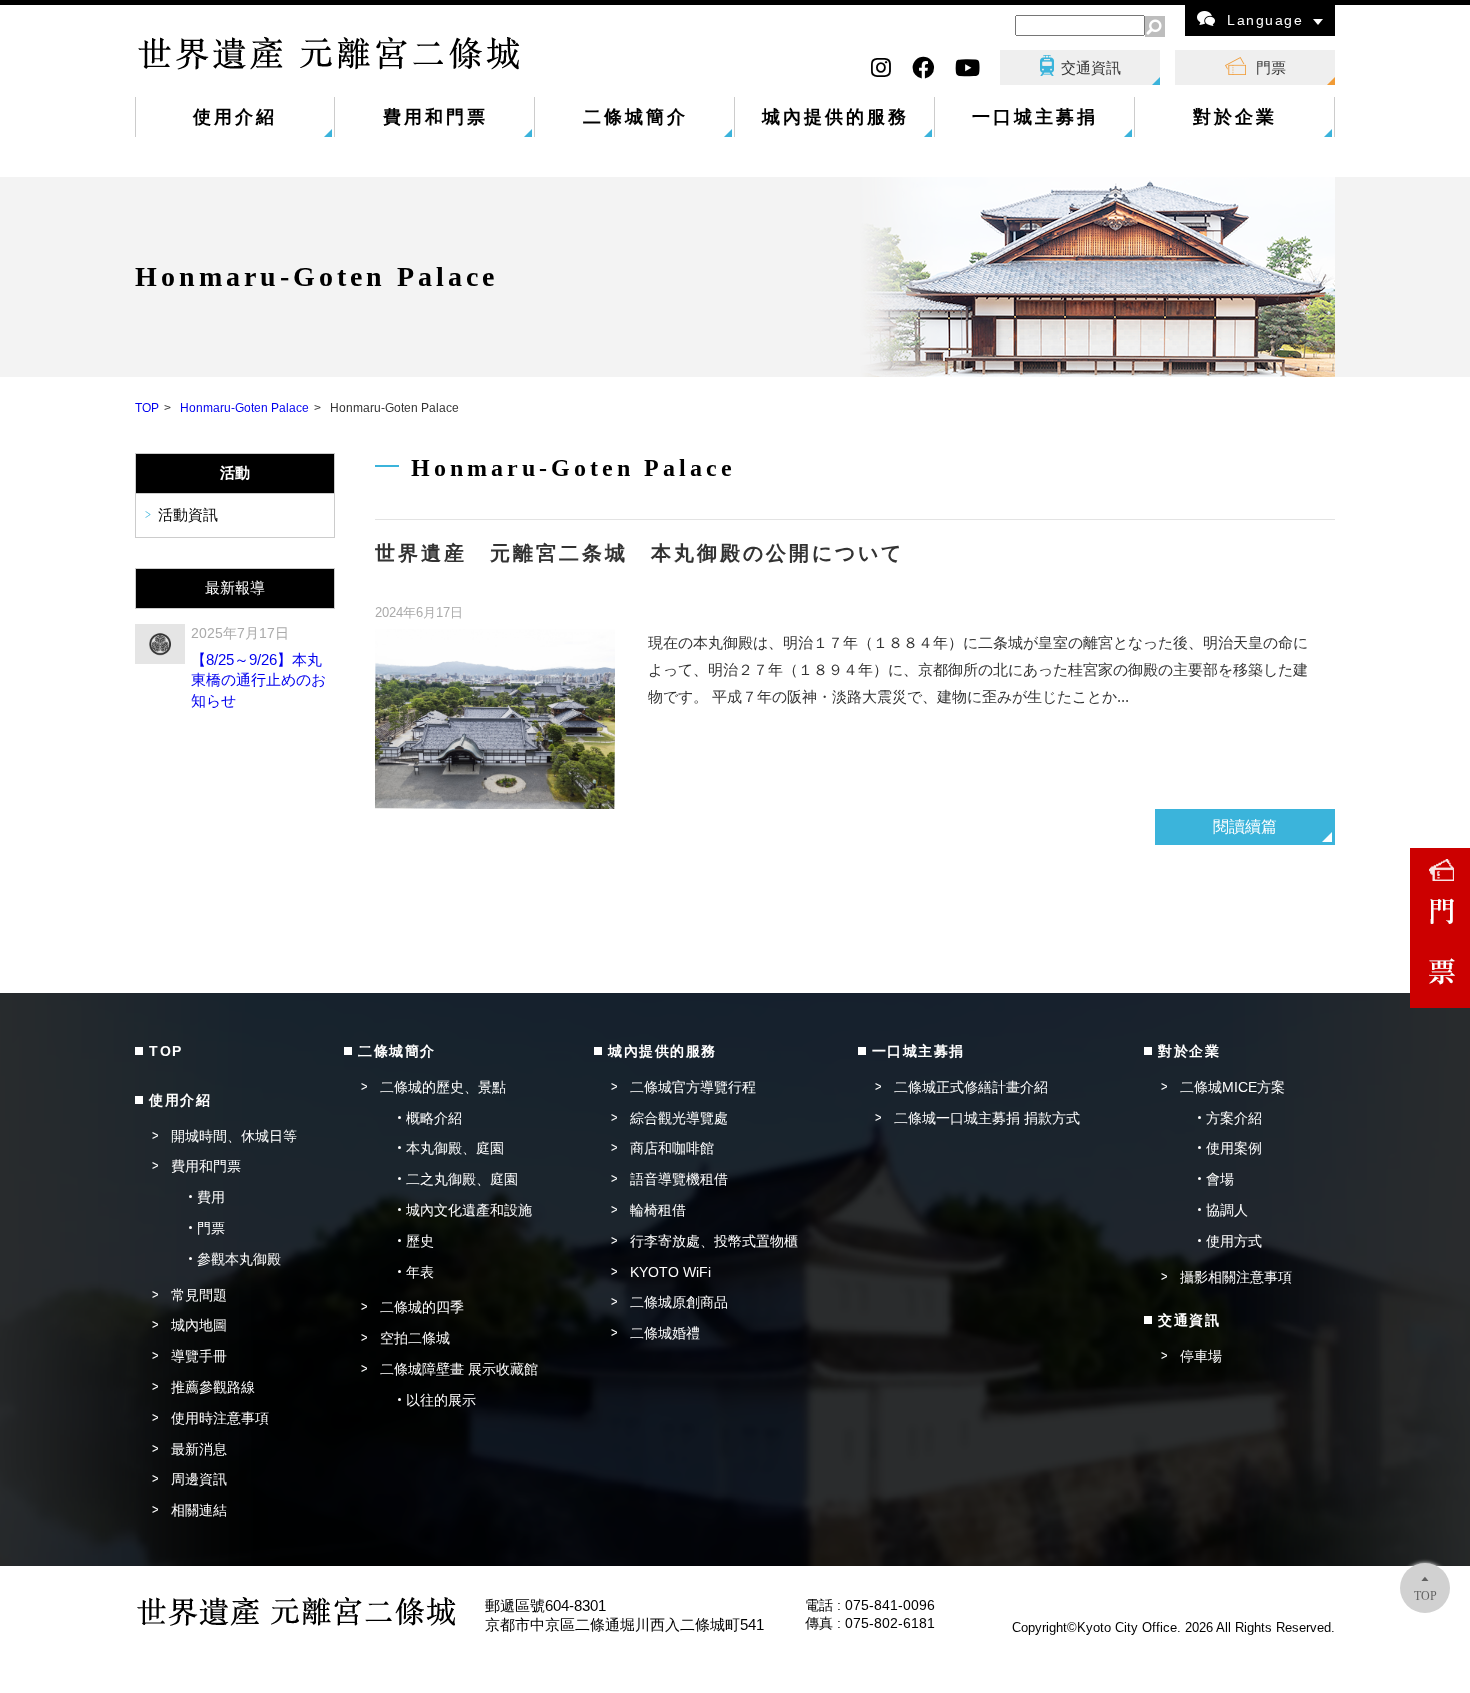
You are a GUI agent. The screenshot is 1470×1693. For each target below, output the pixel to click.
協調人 (1227, 1210)
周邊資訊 (199, 1479)
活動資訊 (188, 515)
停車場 (1201, 1356)
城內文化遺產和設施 (469, 1210)
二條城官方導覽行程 (693, 1087)
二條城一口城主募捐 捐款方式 (987, 1118)
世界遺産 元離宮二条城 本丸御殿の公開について (639, 553)
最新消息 (199, 1449)
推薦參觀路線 (213, 1387)
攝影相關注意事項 (1236, 1277)
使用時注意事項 (220, 1418)
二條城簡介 (635, 117)
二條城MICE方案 (1232, 1087)
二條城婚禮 (665, 1333)
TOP (147, 408)
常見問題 (199, 1295)
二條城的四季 (422, 1307)
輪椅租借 (658, 1210)
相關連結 (199, 1510)
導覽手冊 (199, 1356)
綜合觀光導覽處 (679, 1118)
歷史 (420, 1241)
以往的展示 (441, 1400)
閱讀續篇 (1245, 826)
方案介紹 (1234, 1118)
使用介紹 (235, 117)
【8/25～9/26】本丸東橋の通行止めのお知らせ (258, 680)
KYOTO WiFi (670, 1272)
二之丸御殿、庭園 (462, 1179)
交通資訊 (1091, 68)
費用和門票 (435, 117)
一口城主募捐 (1035, 117)
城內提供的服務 (835, 117)
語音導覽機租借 (679, 1179)
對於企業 (1235, 117)
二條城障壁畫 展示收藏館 (459, 1369)
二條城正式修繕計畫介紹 (971, 1087)
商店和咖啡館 (672, 1148)
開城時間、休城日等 (234, 1136)
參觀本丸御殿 (239, 1259)
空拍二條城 (415, 1338)
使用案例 (1234, 1148)
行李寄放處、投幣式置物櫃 (714, 1241)
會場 (1220, 1179)
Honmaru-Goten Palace (244, 408)
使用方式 (1234, 1241)
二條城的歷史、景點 (443, 1087)
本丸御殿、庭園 (455, 1148)
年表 (420, 1272)
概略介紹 (434, 1118)
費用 (211, 1197)
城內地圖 (199, 1325)
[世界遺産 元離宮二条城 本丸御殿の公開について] (495, 719)
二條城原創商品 (679, 1302)
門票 (1271, 68)
